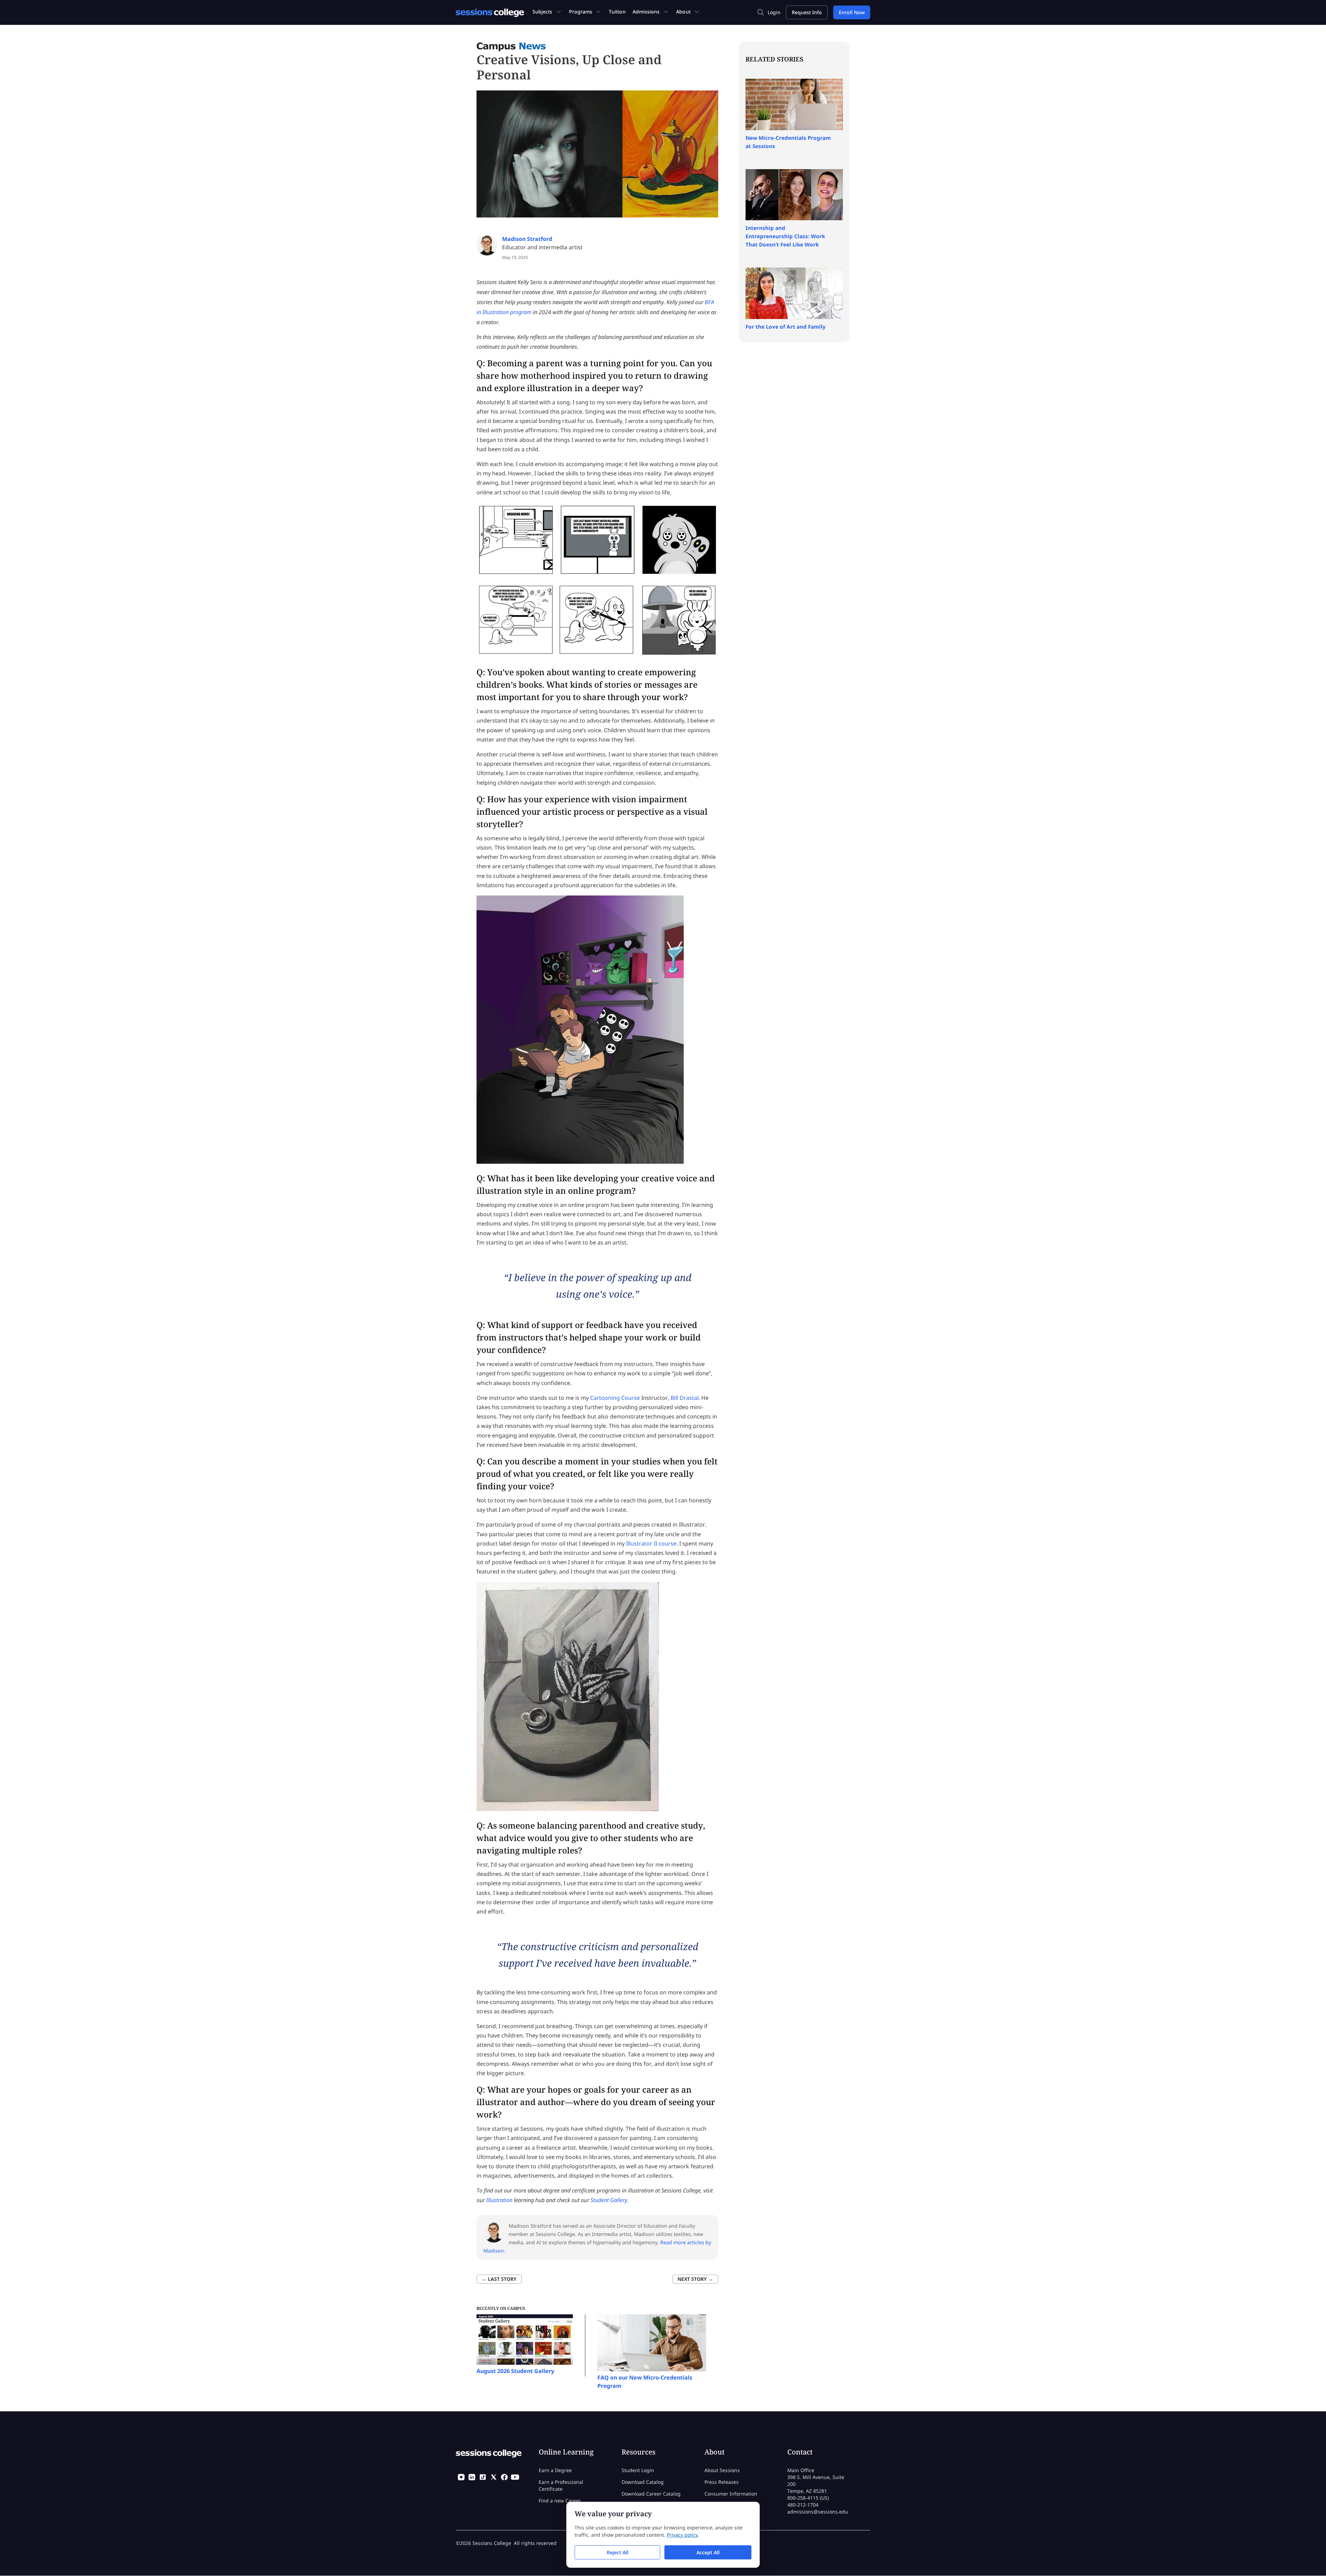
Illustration (499, 2200)
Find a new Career (560, 2501)
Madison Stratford (527, 239)
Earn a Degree (555, 2470)
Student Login (638, 2470)
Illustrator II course (651, 1543)
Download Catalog (643, 2482)
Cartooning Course (615, 1398)
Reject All (618, 2552)
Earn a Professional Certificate (561, 2485)
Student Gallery (609, 2200)
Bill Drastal (685, 1398)
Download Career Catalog (651, 2494)
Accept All (708, 2552)
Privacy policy (682, 2535)
